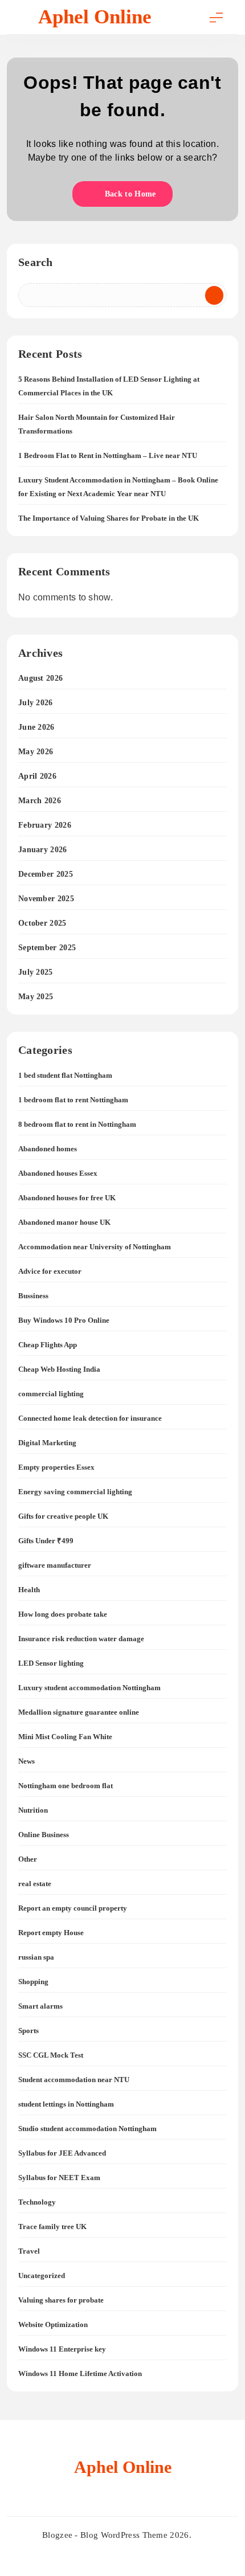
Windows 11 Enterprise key (62, 2349)
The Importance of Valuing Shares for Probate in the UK (109, 518)
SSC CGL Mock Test (51, 2055)
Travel (29, 2251)
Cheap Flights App (48, 1345)
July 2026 (36, 703)
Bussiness (33, 1296)
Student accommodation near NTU (74, 2080)
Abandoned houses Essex (58, 1173)
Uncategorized (42, 2276)
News (26, 1761)
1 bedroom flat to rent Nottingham (73, 1100)
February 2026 (45, 825)
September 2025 (47, 948)
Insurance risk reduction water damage (81, 1639)
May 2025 (36, 997)
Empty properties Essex (56, 1467)
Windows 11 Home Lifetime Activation (80, 2373)
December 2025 (46, 874)
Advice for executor (50, 1271)
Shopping (33, 1982)
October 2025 (42, 923)
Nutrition (33, 1810)
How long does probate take (63, 1614)
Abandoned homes (48, 1149)
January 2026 (43, 850)
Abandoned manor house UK (64, 1222)
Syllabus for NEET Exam (59, 2178)
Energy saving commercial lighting (75, 1492)
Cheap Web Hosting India (59, 1369)
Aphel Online (95, 17)
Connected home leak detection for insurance (90, 1418)
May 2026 (36, 752)
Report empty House (51, 1933)
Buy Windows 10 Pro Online (64, 1320)
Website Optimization (53, 2324)
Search (36, 262)
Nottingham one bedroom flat (66, 1786)
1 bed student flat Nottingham (65, 1075)
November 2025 (46, 899)
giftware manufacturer (55, 1565)
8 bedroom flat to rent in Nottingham (77, 1124)
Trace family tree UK (52, 2227)
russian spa (36, 1957)
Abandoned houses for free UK (67, 1198)
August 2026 (40, 678)
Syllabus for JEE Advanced (62, 2153)
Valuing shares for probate (61, 2300)
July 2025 (36, 972)
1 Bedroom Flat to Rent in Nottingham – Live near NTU (108, 455)
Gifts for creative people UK (63, 1516)
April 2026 (37, 776)
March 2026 (40, 801)
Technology (37, 2202)
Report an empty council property (73, 1908)
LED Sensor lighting (51, 1663)
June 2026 (36, 727)
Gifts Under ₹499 (46, 1541)
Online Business (44, 1835)
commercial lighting (51, 1394)
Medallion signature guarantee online (79, 1712)
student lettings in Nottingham (66, 2104)
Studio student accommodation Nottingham (87, 2129)
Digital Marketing (47, 1443)
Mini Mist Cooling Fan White (65, 1737)
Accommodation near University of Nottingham (95, 1247)
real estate (35, 1884)
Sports (28, 2031)
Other (28, 1859)
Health (29, 1590)
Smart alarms (40, 2006)
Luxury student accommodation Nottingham (89, 1688)
